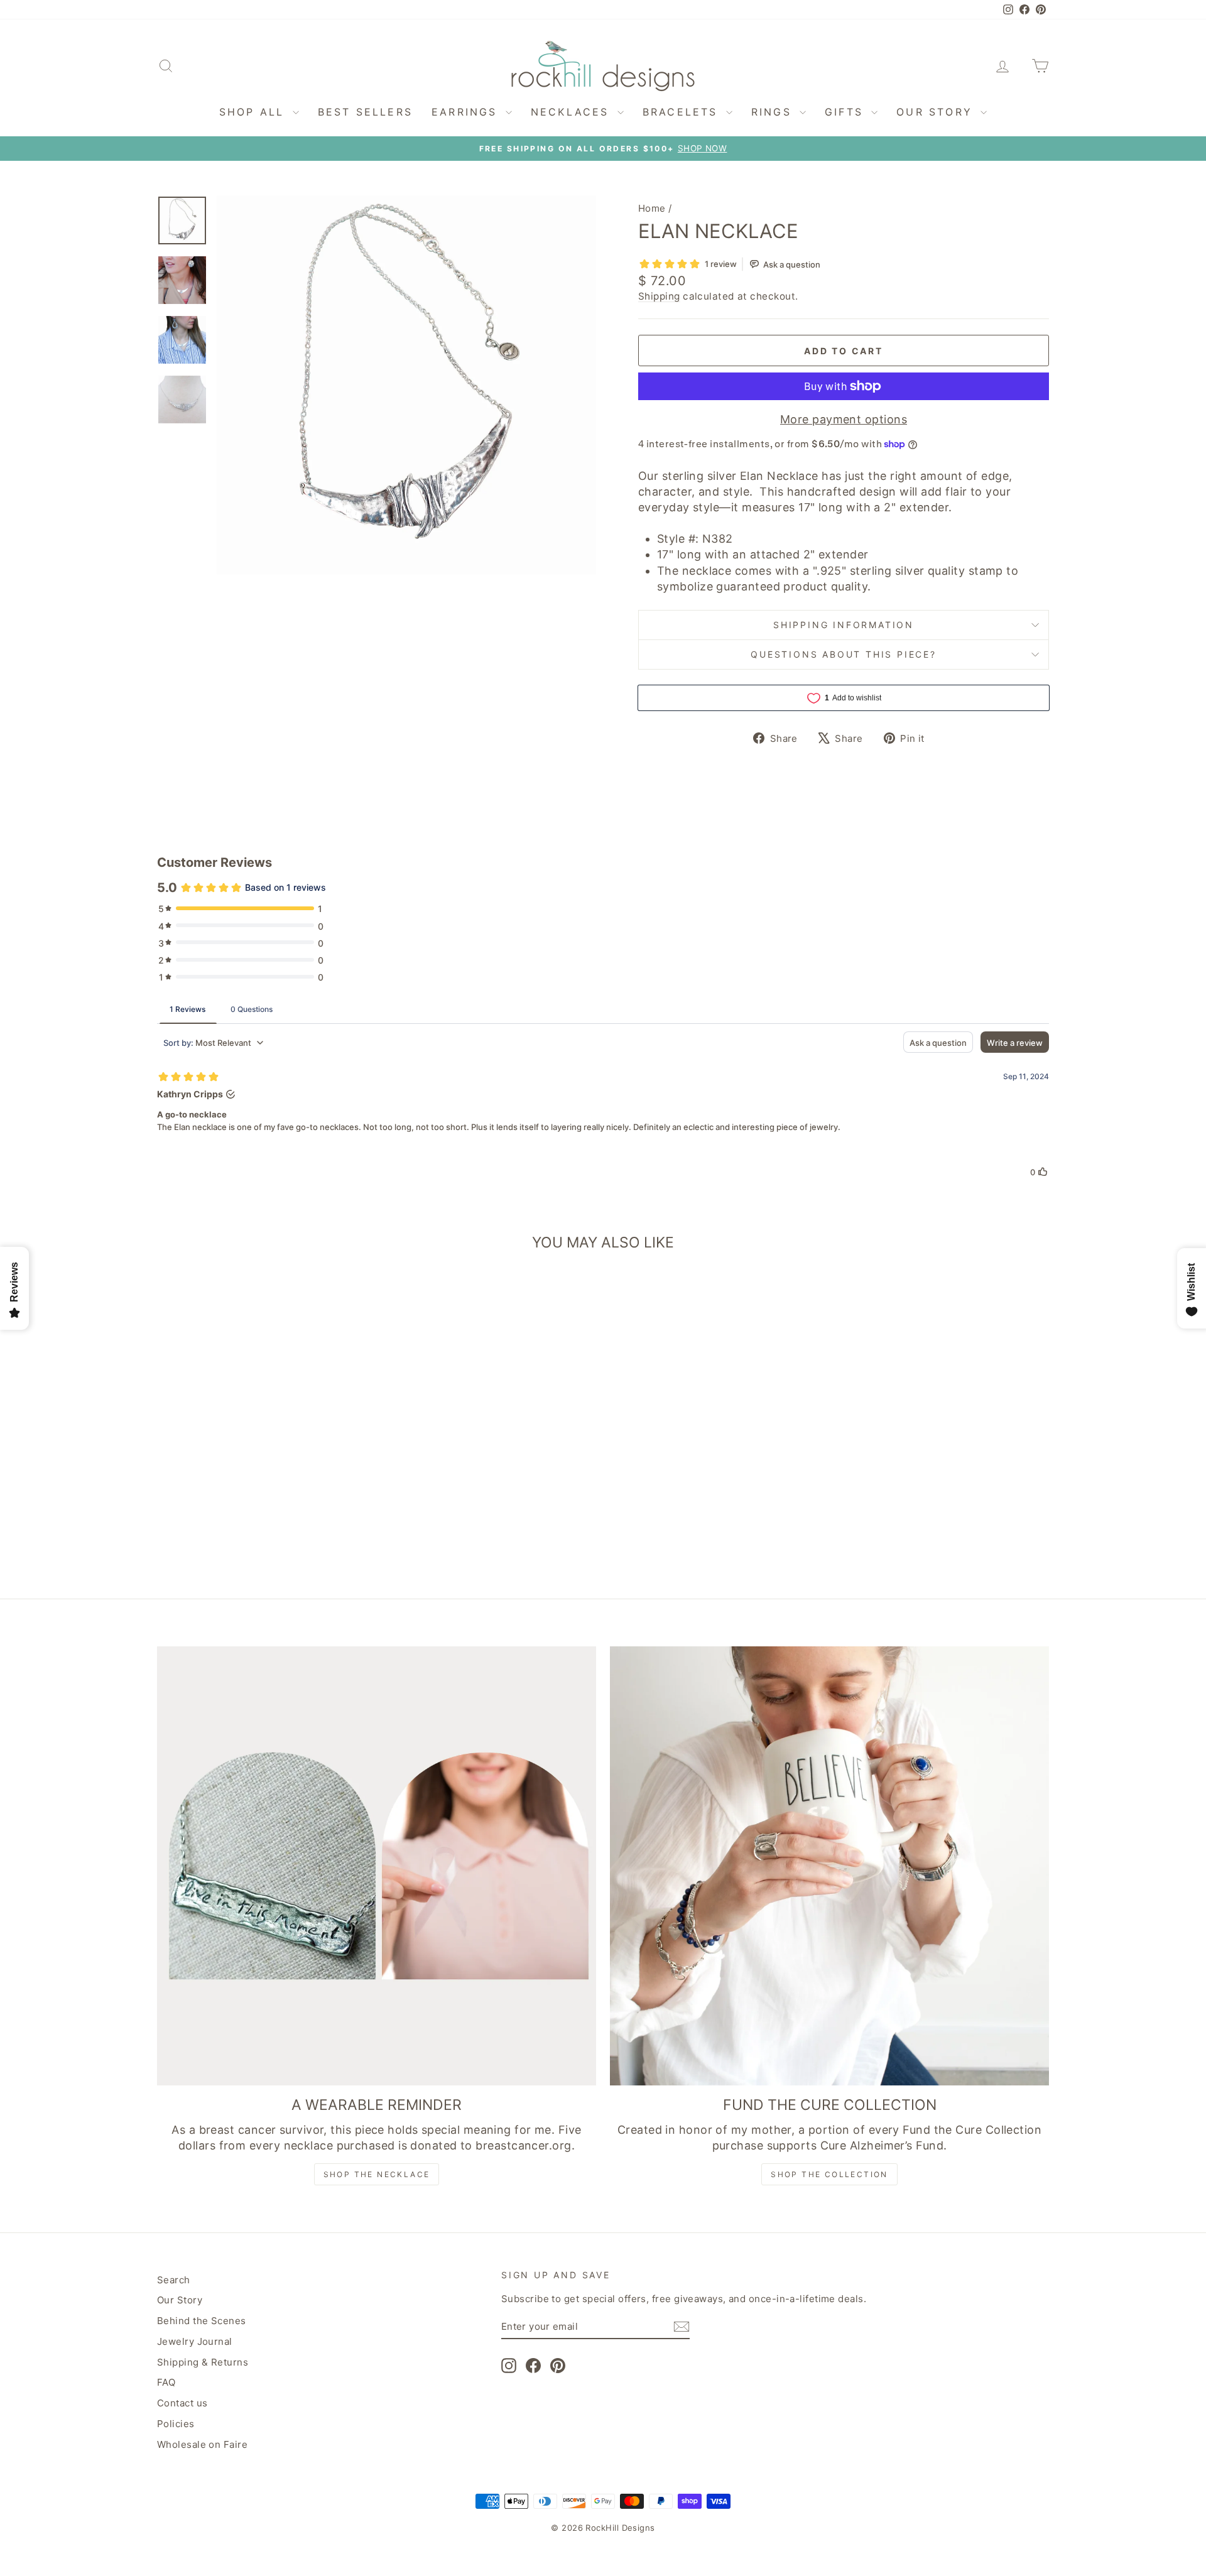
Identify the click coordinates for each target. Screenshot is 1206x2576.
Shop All (254, 112)
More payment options (844, 419)
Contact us (182, 2403)
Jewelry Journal (195, 2341)
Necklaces (573, 112)
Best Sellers (365, 112)
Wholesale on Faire (202, 2444)
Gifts (846, 112)
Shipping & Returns (203, 2362)
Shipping (659, 296)
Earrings (467, 112)
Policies (176, 2424)
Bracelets (683, 112)
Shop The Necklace (377, 2174)
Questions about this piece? (844, 654)
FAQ (166, 2382)
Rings (774, 112)
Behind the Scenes (202, 2321)
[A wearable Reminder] (377, 1866)
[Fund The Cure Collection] (829, 1866)
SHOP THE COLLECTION (829, 2174)
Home (652, 208)
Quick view (263, 1481)
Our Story (937, 112)
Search (174, 2280)
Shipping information (844, 625)
